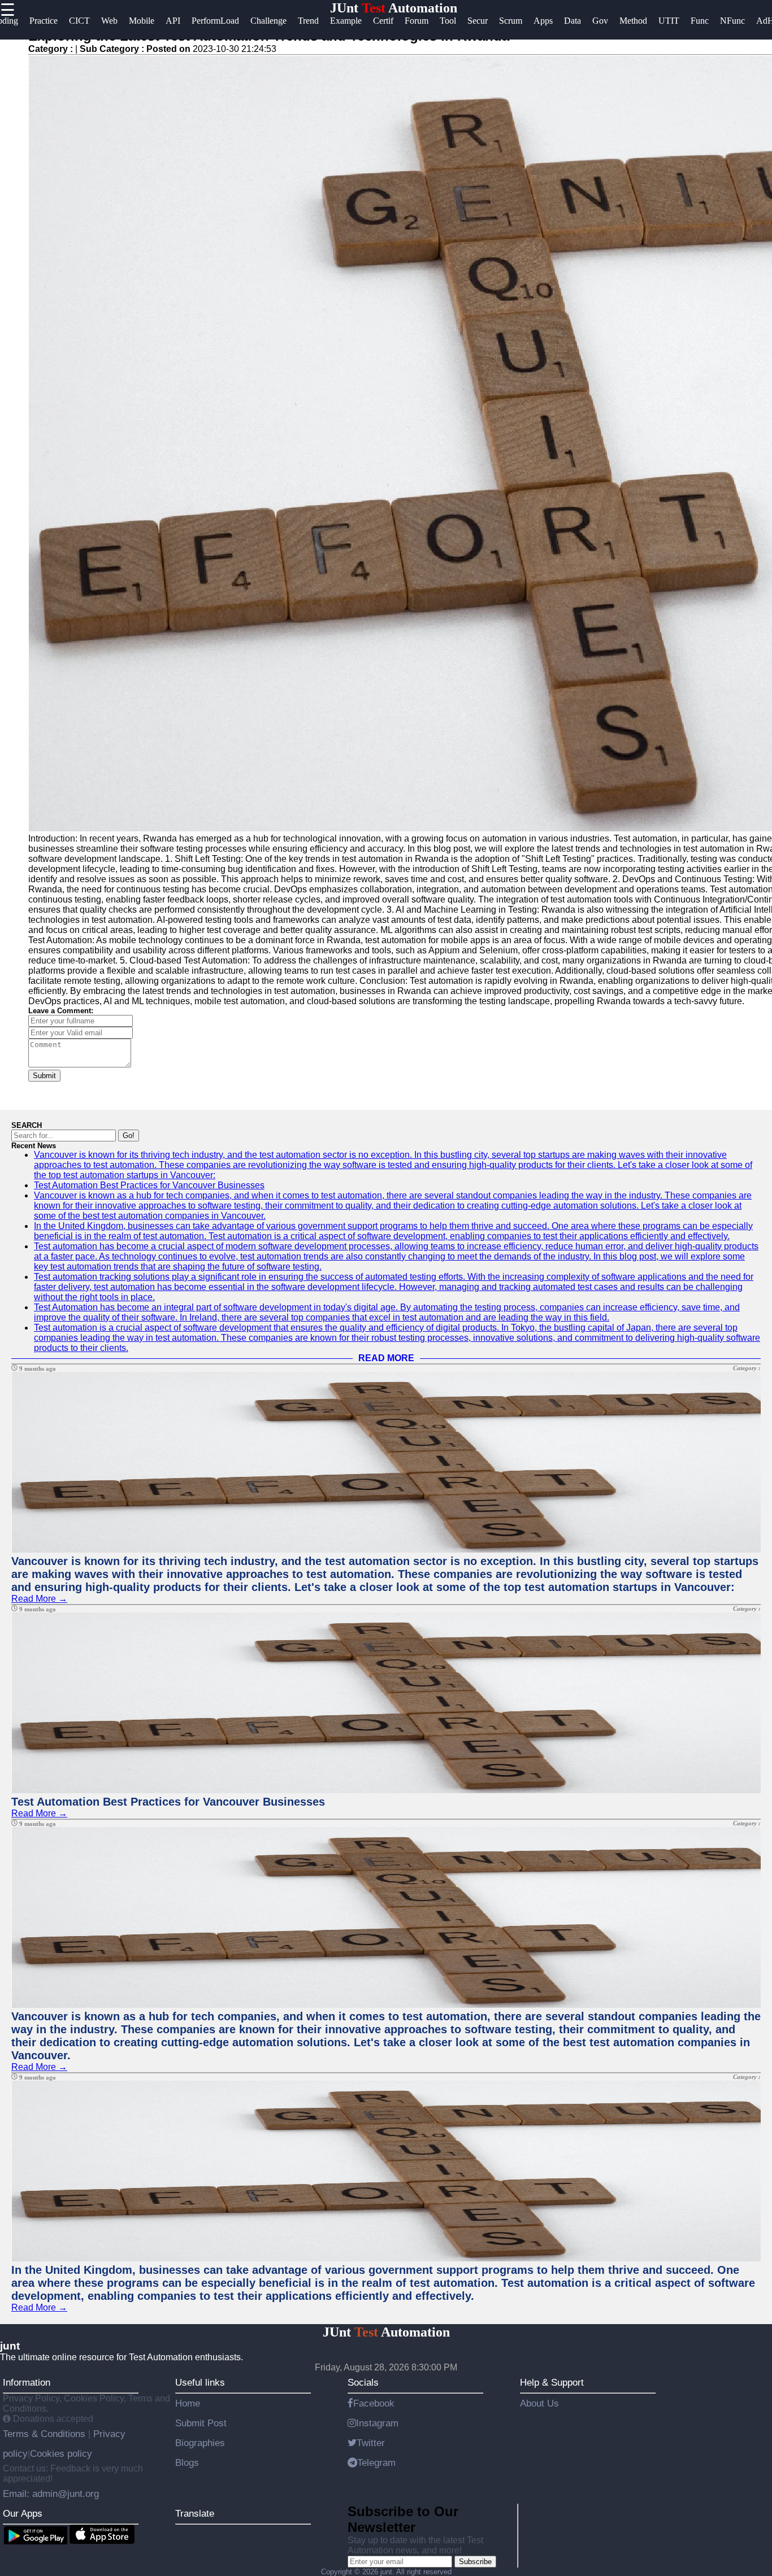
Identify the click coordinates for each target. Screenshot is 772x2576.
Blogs (187, 2462)
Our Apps (23, 2513)
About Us (539, 2403)
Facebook (374, 2403)
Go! (129, 1136)
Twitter (371, 2443)
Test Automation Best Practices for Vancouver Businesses (149, 1185)
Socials (363, 2382)
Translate (195, 2513)
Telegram (376, 2462)
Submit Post (201, 2423)
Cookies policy (61, 2453)
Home (188, 2403)
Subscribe (475, 2562)
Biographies (200, 2443)
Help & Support (552, 2382)
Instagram (377, 2423)
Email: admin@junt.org (51, 2494)
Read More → (39, 1599)
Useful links (200, 2382)
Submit (44, 1076)
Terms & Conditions (45, 2434)
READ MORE (386, 1358)
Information (27, 2382)
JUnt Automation (394, 8)
